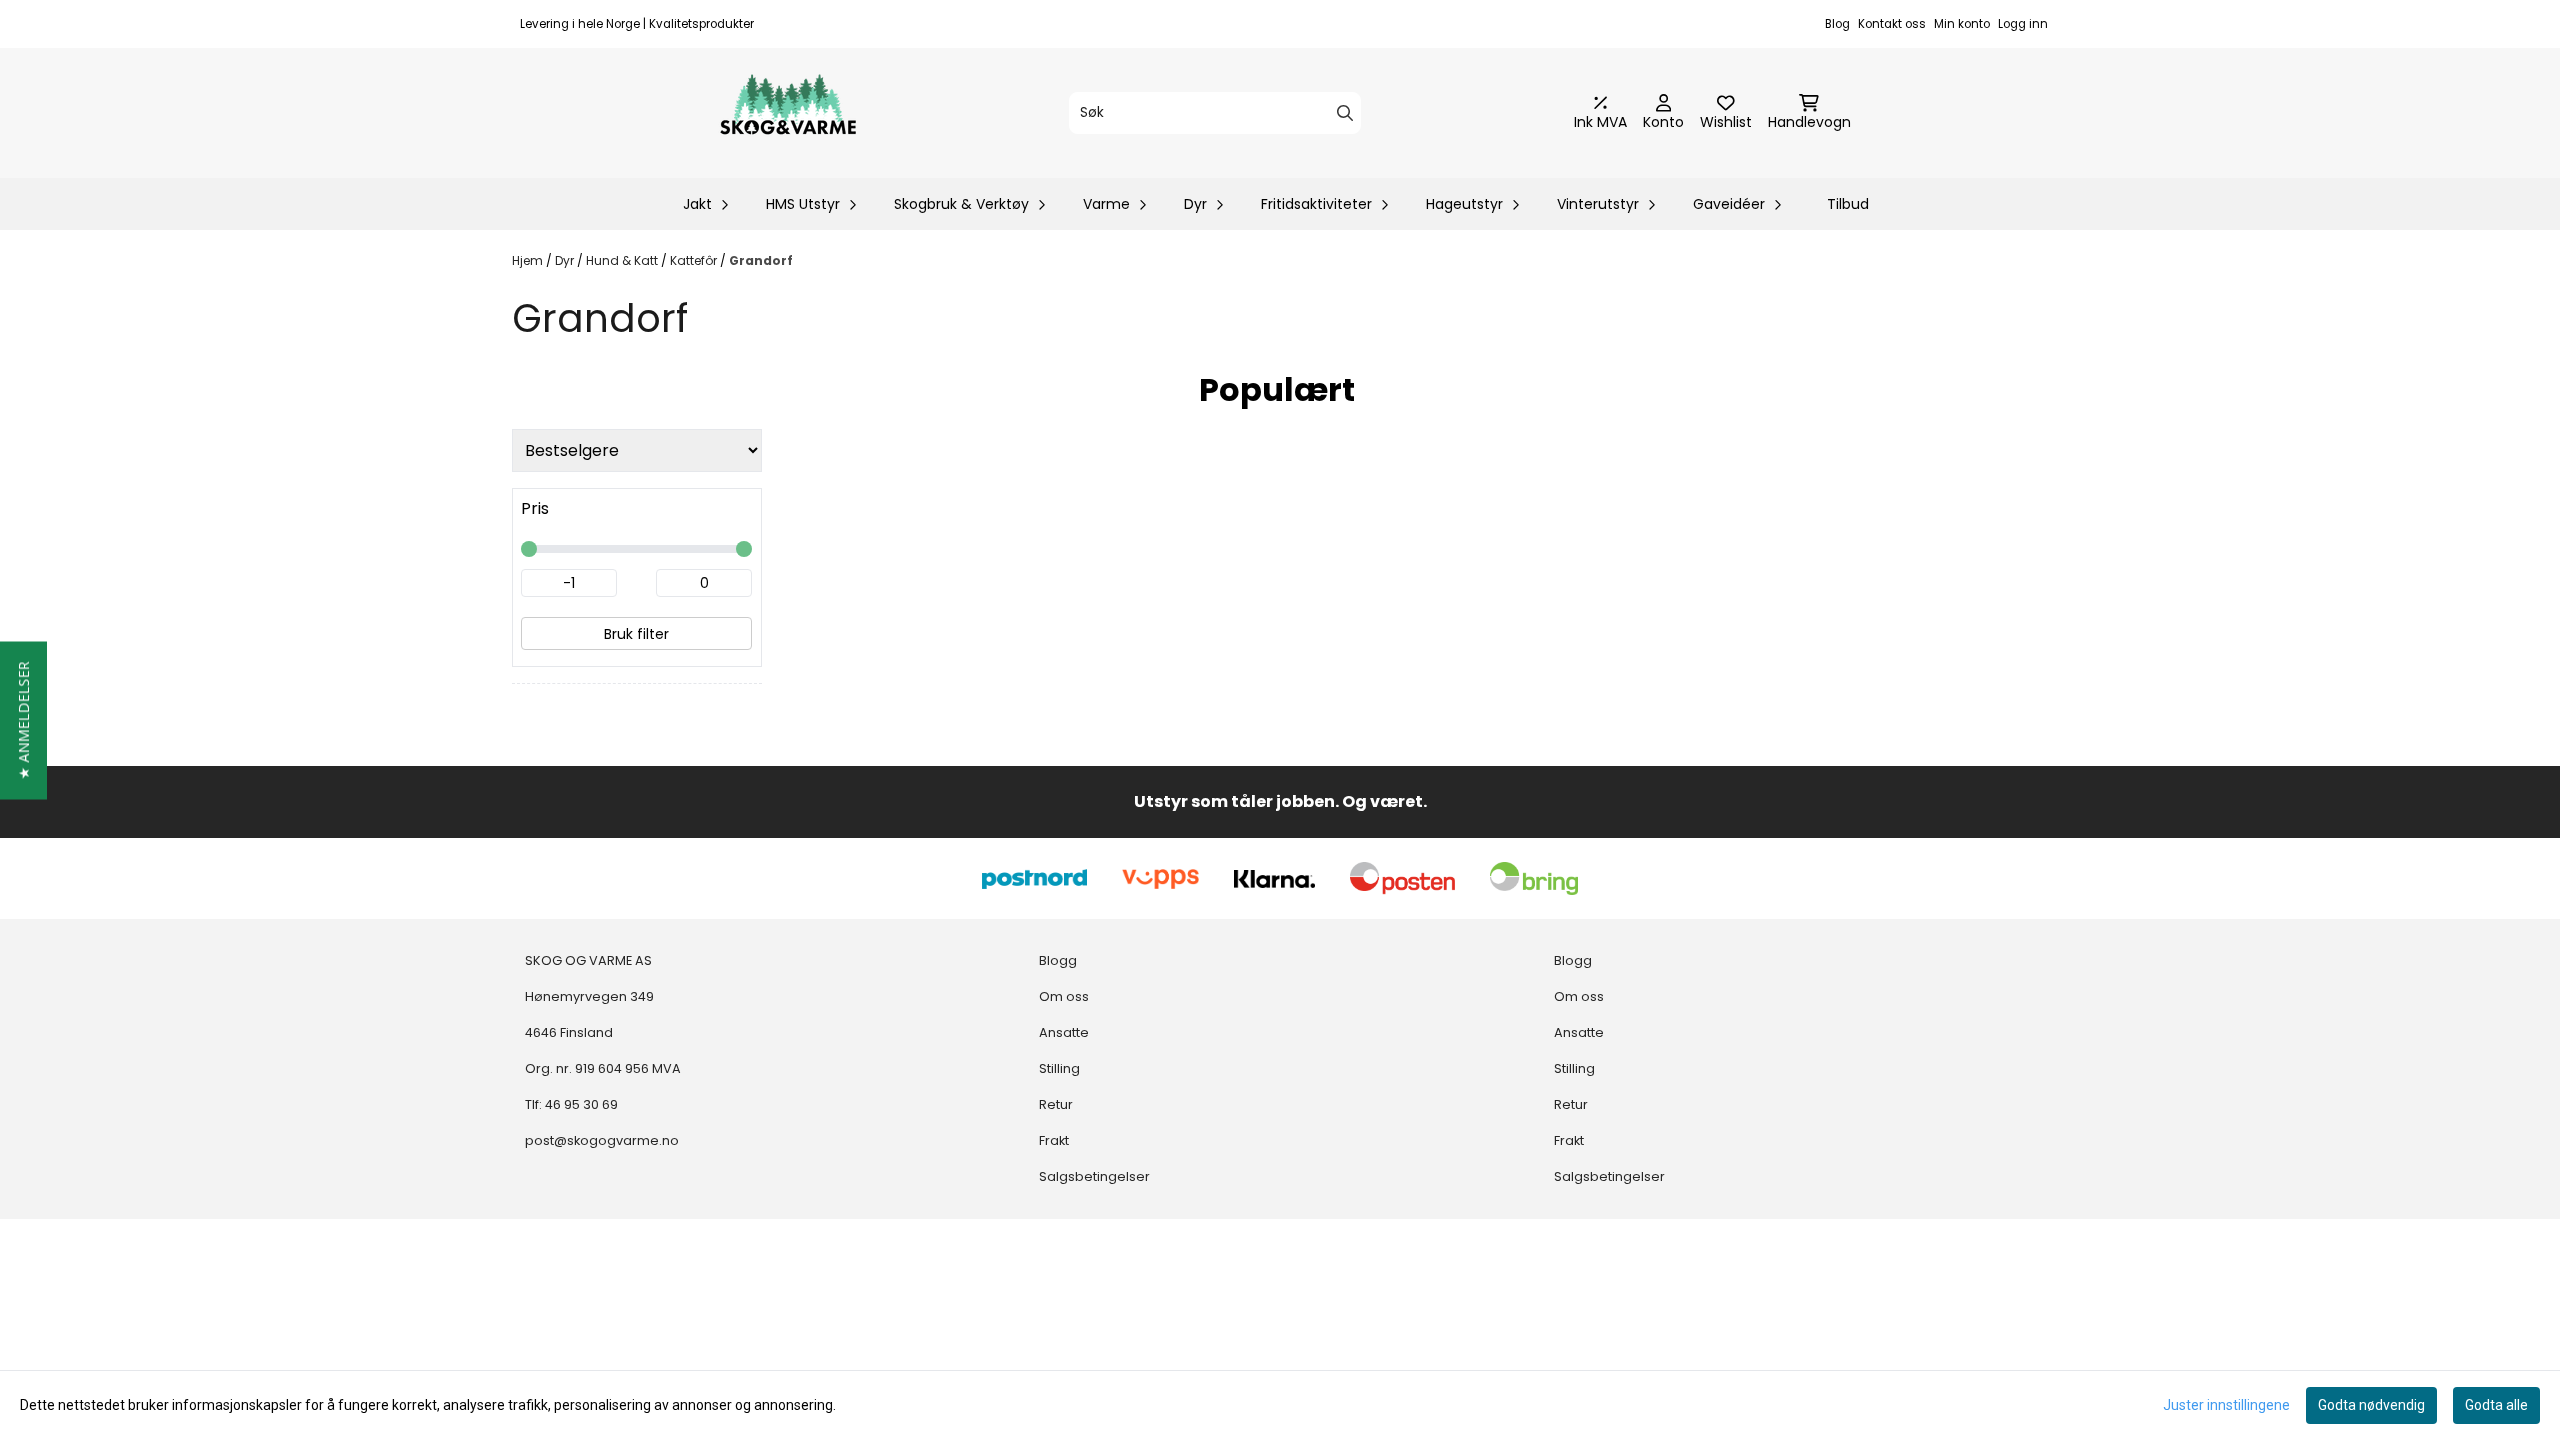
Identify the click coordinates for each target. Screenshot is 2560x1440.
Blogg (1058, 960)
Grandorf (761, 260)
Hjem (529, 260)
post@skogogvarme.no (602, 1140)
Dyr (566, 260)
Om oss (1064, 996)
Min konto (1962, 24)
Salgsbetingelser (1094, 1176)
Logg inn (2023, 24)
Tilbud (1848, 204)
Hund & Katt (623, 260)
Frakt (1054, 1140)
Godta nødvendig (2371, 1405)
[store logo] (788, 113)
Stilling (1059, 1068)
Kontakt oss (1892, 24)
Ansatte (1064, 1032)
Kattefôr (695, 260)
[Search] (1345, 113)
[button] (23, 720)
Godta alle (2496, 1405)
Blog (1837, 24)
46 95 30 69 (581, 1104)
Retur (1056, 1104)
